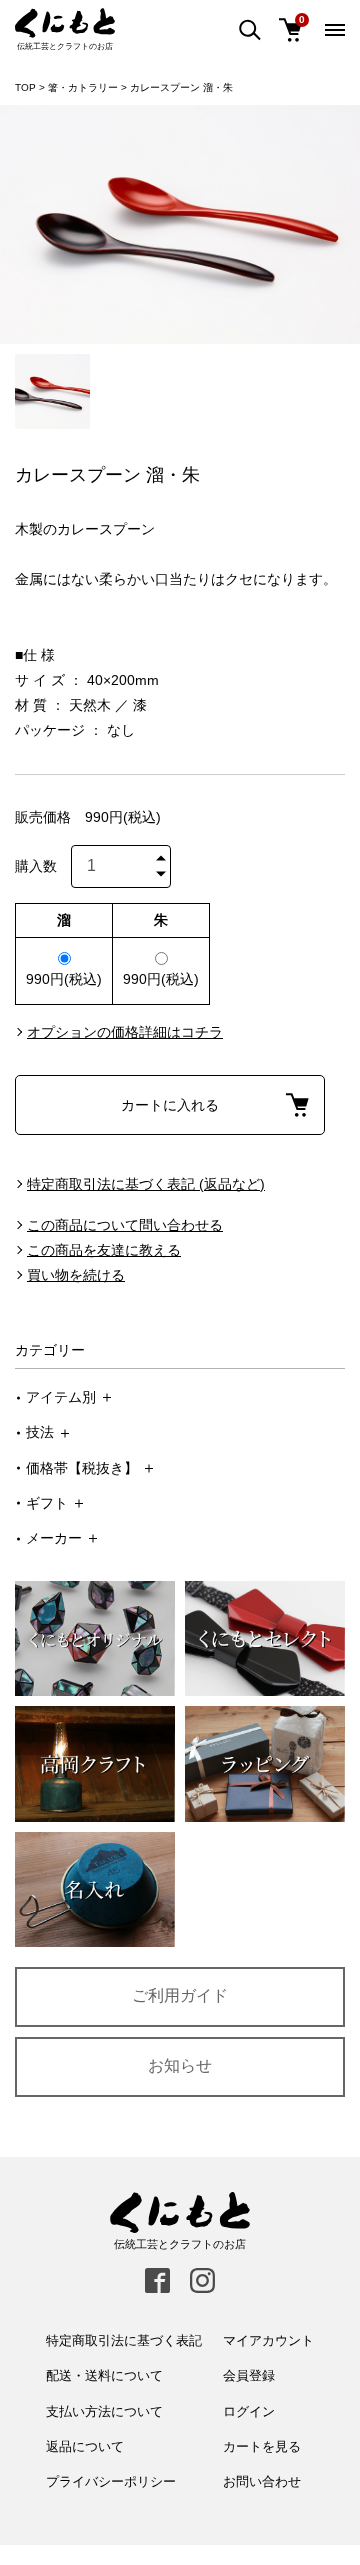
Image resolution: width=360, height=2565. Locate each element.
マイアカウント (268, 2340)
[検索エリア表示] (250, 30)
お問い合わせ (262, 2481)
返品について (85, 2446)
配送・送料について (104, 2375)
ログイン (249, 2411)
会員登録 (249, 2375)
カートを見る (262, 2446)
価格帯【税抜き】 (82, 1468)
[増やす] (161, 855)
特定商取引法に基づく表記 (124, 2340)
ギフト (47, 1503)
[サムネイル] (52, 391)
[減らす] (161, 876)
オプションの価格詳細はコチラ (125, 1032)
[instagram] (202, 2280)
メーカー (54, 1538)
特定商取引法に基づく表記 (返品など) (146, 1184)
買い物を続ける (76, 1275)
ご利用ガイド (180, 1995)
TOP (25, 87)
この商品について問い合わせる (125, 1225)
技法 (40, 1432)
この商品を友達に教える (104, 1250)
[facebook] (157, 2280)
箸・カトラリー (83, 87)
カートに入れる (170, 1105)
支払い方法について (104, 2411)
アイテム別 (61, 1397)
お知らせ (180, 2065)
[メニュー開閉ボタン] (335, 30)
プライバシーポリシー (111, 2481)
